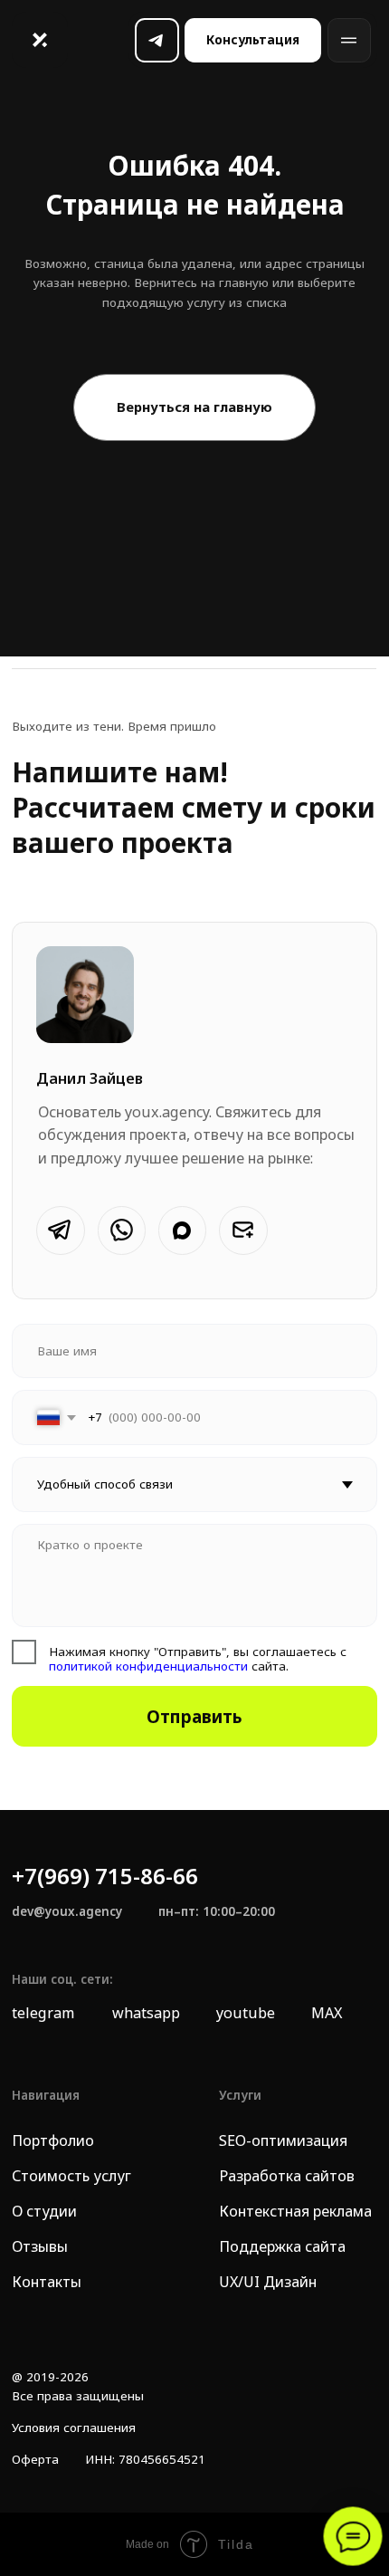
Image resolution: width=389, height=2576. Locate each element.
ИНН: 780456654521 (145, 2459)
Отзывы (40, 2246)
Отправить (194, 1717)
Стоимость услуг (71, 2176)
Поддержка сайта (282, 2246)
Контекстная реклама (295, 2211)
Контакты (47, 2282)
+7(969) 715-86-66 (105, 1876)
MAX (327, 2013)
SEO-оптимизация (283, 2140)
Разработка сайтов (287, 2176)
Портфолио (53, 2140)
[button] (253, 40)
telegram (43, 2013)
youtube (246, 2013)
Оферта (35, 2459)
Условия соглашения (74, 2428)
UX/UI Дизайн (268, 2282)
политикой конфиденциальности (148, 1666)
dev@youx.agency (67, 1911)
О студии (44, 2211)
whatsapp (146, 2013)
